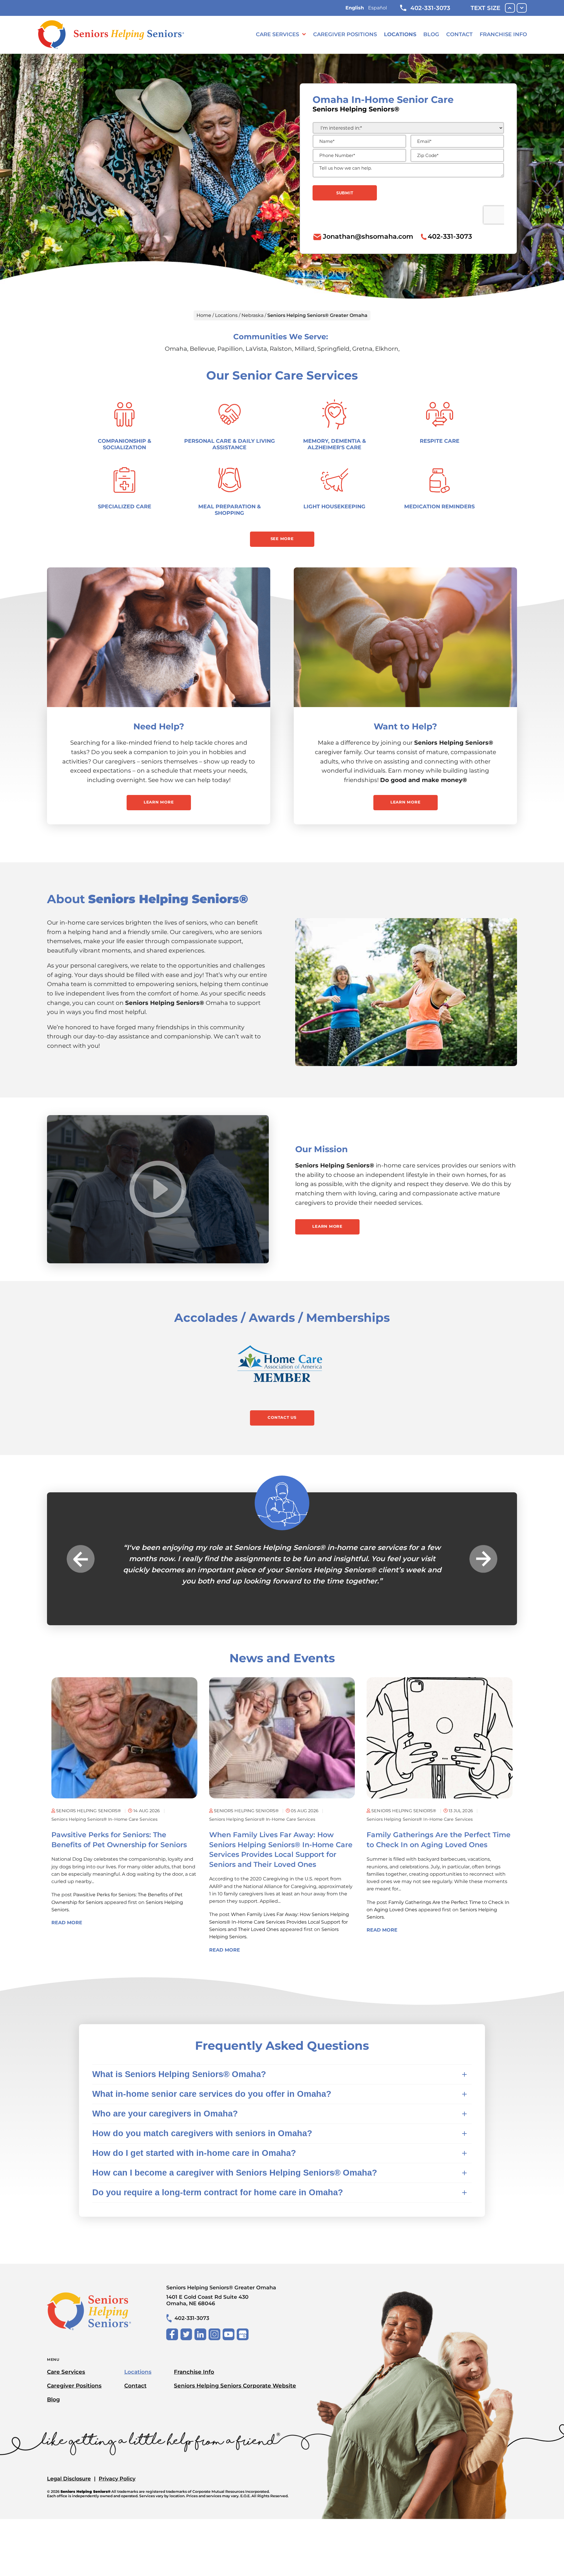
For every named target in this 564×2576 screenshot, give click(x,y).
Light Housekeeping (334, 506)
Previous (81, 1559)
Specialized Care (125, 506)
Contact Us (282, 1417)
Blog (431, 34)
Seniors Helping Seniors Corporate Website (235, 2386)
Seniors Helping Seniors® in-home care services (104, 1819)
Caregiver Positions (345, 34)
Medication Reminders (439, 506)
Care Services (277, 34)
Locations (400, 34)
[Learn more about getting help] (159, 637)
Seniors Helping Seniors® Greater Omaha (221, 2295)
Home (204, 315)
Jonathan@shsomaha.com (368, 236)
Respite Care (440, 441)
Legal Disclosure (69, 2479)
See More (282, 539)
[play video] (158, 1189)
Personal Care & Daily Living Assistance (230, 444)
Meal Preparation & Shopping (230, 510)
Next (483, 1559)
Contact (459, 34)
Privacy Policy (117, 2479)
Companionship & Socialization (125, 444)
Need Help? (159, 726)
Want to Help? (405, 726)
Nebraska (252, 315)
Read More (67, 1923)
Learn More (159, 802)
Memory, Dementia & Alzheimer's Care (335, 444)
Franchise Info (503, 34)
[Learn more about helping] (405, 637)
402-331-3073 (430, 8)
